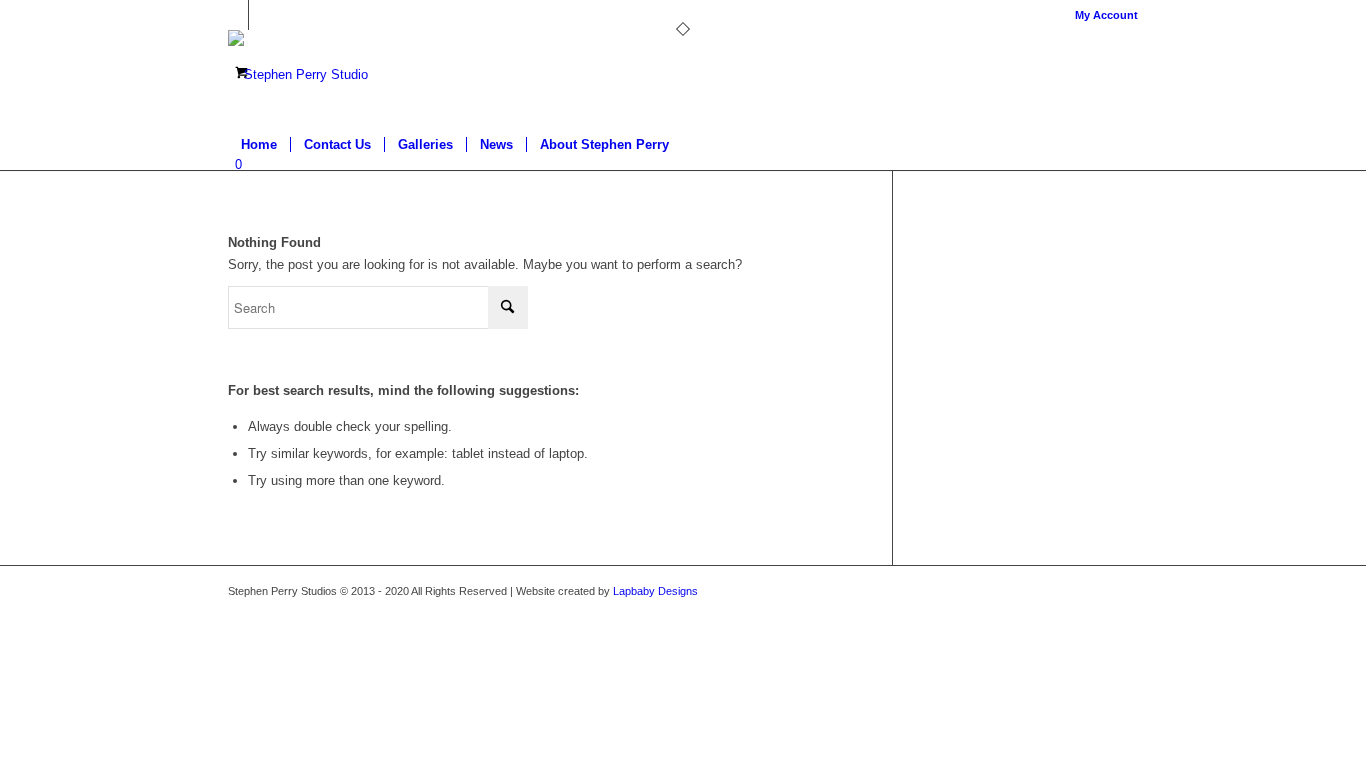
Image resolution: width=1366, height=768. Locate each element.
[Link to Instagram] (264, 15)
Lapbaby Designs (655, 591)
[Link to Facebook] (233, 15)
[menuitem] (1101, 15)
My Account (1106, 15)
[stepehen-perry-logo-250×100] (298, 75)
